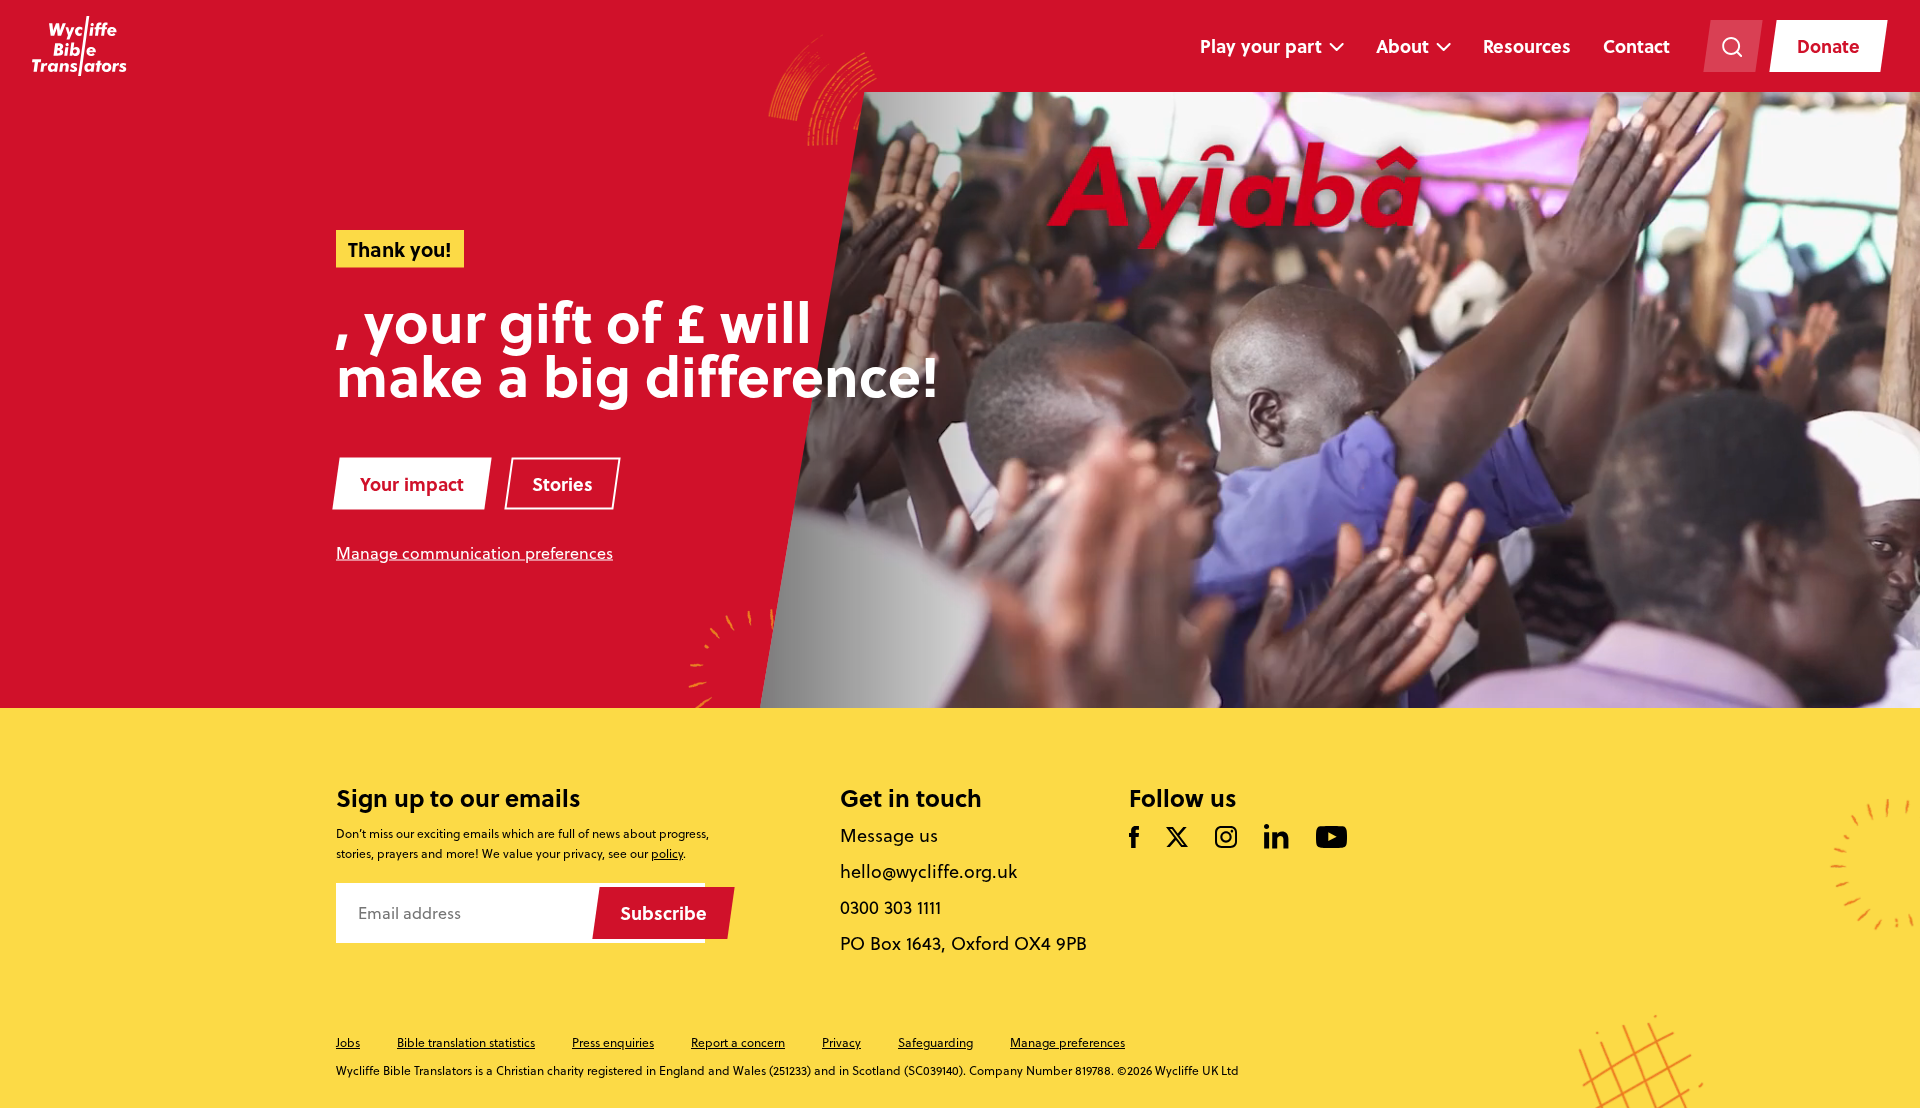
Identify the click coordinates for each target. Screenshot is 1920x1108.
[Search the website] (1732, 46)
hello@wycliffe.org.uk (928, 872)
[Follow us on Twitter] (1177, 838)
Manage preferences (1067, 1042)
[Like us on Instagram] (1226, 838)
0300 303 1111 (890, 908)
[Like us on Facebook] (1134, 838)
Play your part (1261, 46)
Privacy (841, 1042)
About (1402, 46)
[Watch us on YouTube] (1331, 838)
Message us (889, 836)
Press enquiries (613, 1042)
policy (667, 853)
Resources (1527, 46)
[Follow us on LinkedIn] (1276, 838)
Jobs (348, 1042)
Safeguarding (935, 1042)
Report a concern (738, 1042)
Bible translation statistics (466, 1042)
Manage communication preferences (474, 553)
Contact (1636, 46)
